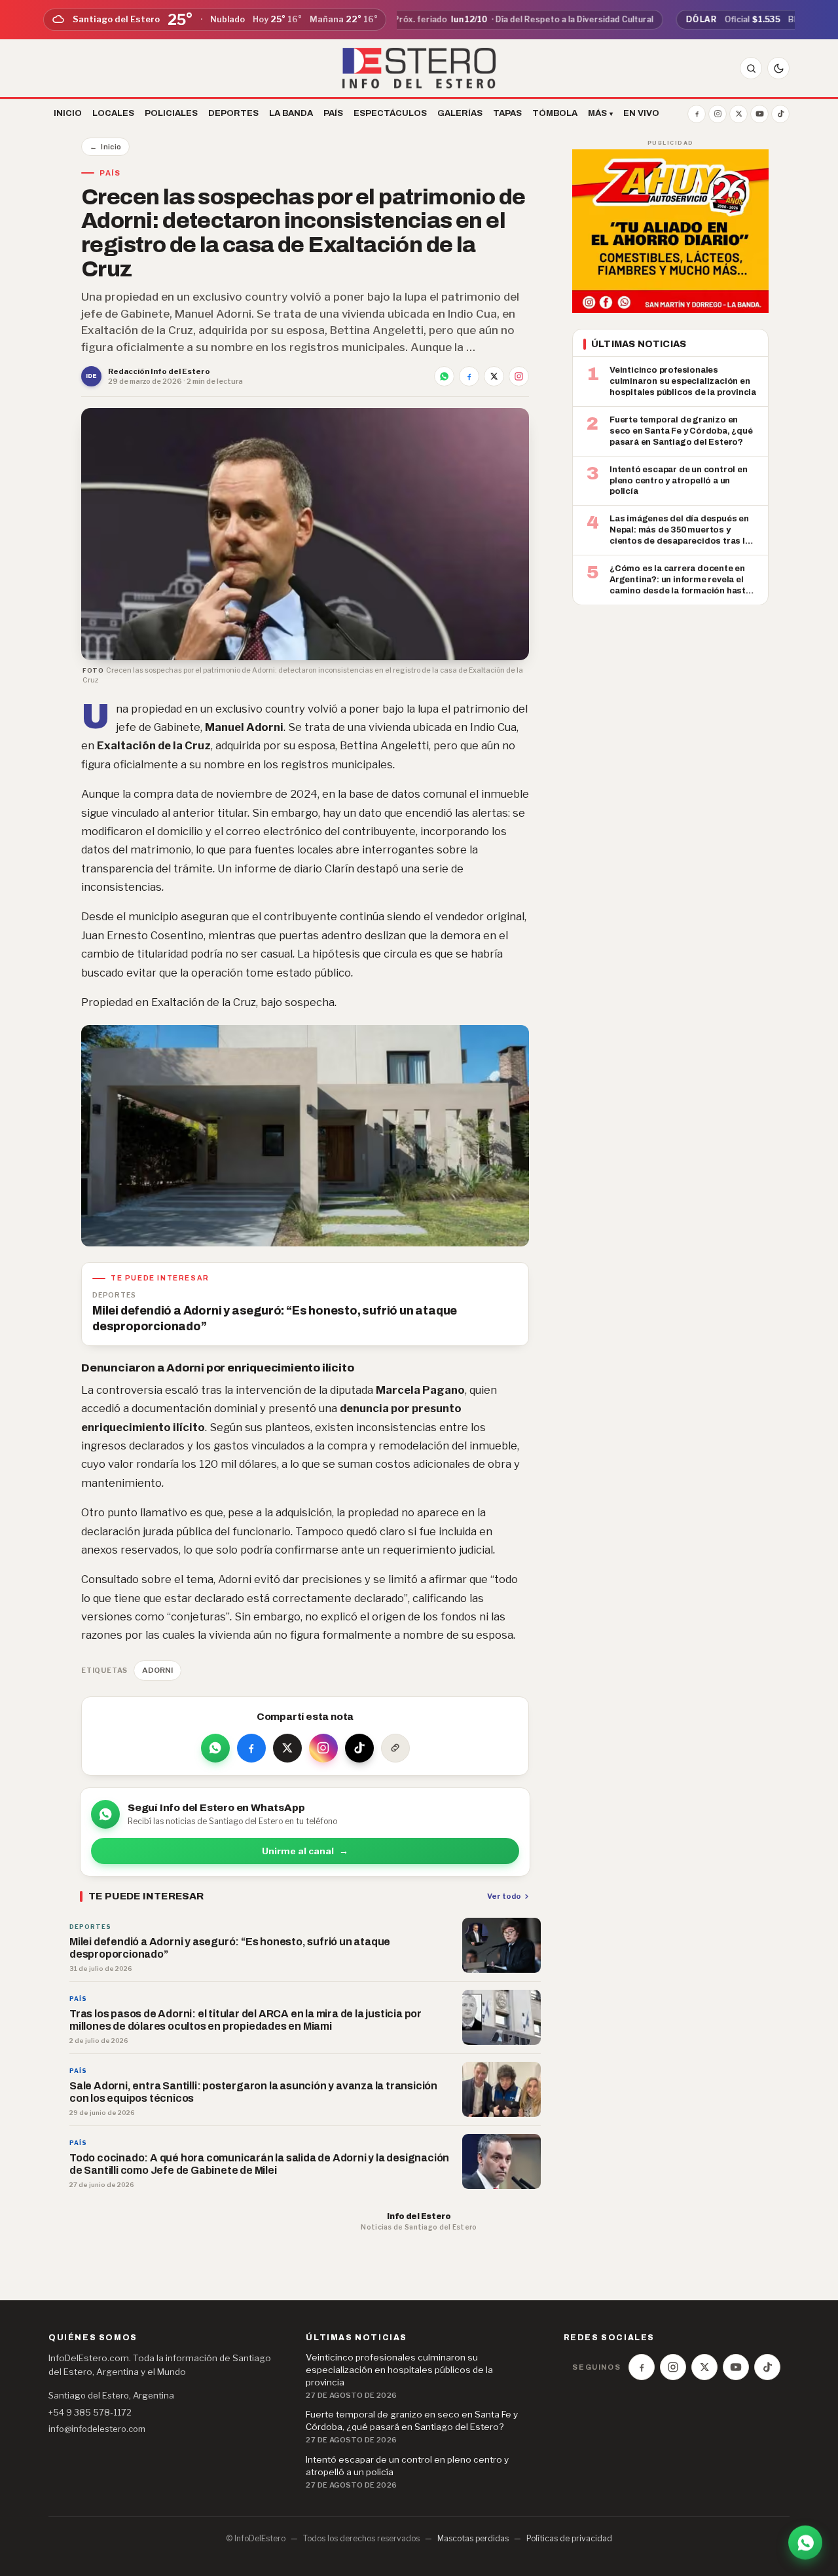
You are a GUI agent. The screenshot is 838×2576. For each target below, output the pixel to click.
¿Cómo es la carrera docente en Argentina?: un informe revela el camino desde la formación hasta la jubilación (680, 580)
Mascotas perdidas (473, 2538)
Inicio (105, 147)
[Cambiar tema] (778, 68)
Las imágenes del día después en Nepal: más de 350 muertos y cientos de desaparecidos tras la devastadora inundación (680, 531)
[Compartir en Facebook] (469, 376)
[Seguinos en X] (738, 114)
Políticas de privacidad (569, 2538)
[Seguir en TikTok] (359, 1748)
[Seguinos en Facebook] (697, 114)
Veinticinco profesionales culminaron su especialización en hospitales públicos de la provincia (683, 381)
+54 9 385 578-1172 (90, 2412)
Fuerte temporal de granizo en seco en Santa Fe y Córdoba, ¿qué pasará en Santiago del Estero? (681, 430)
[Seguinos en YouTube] (759, 114)
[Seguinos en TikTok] (780, 114)
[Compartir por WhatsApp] (444, 376)
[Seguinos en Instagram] (718, 114)
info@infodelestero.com (97, 2429)
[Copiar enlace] (395, 1748)
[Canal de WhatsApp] (805, 2541)
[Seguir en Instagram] (519, 376)
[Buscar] (751, 68)
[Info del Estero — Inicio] (419, 68)
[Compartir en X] (494, 376)
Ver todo (504, 1896)
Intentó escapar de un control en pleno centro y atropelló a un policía (679, 480)
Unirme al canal (305, 1851)
